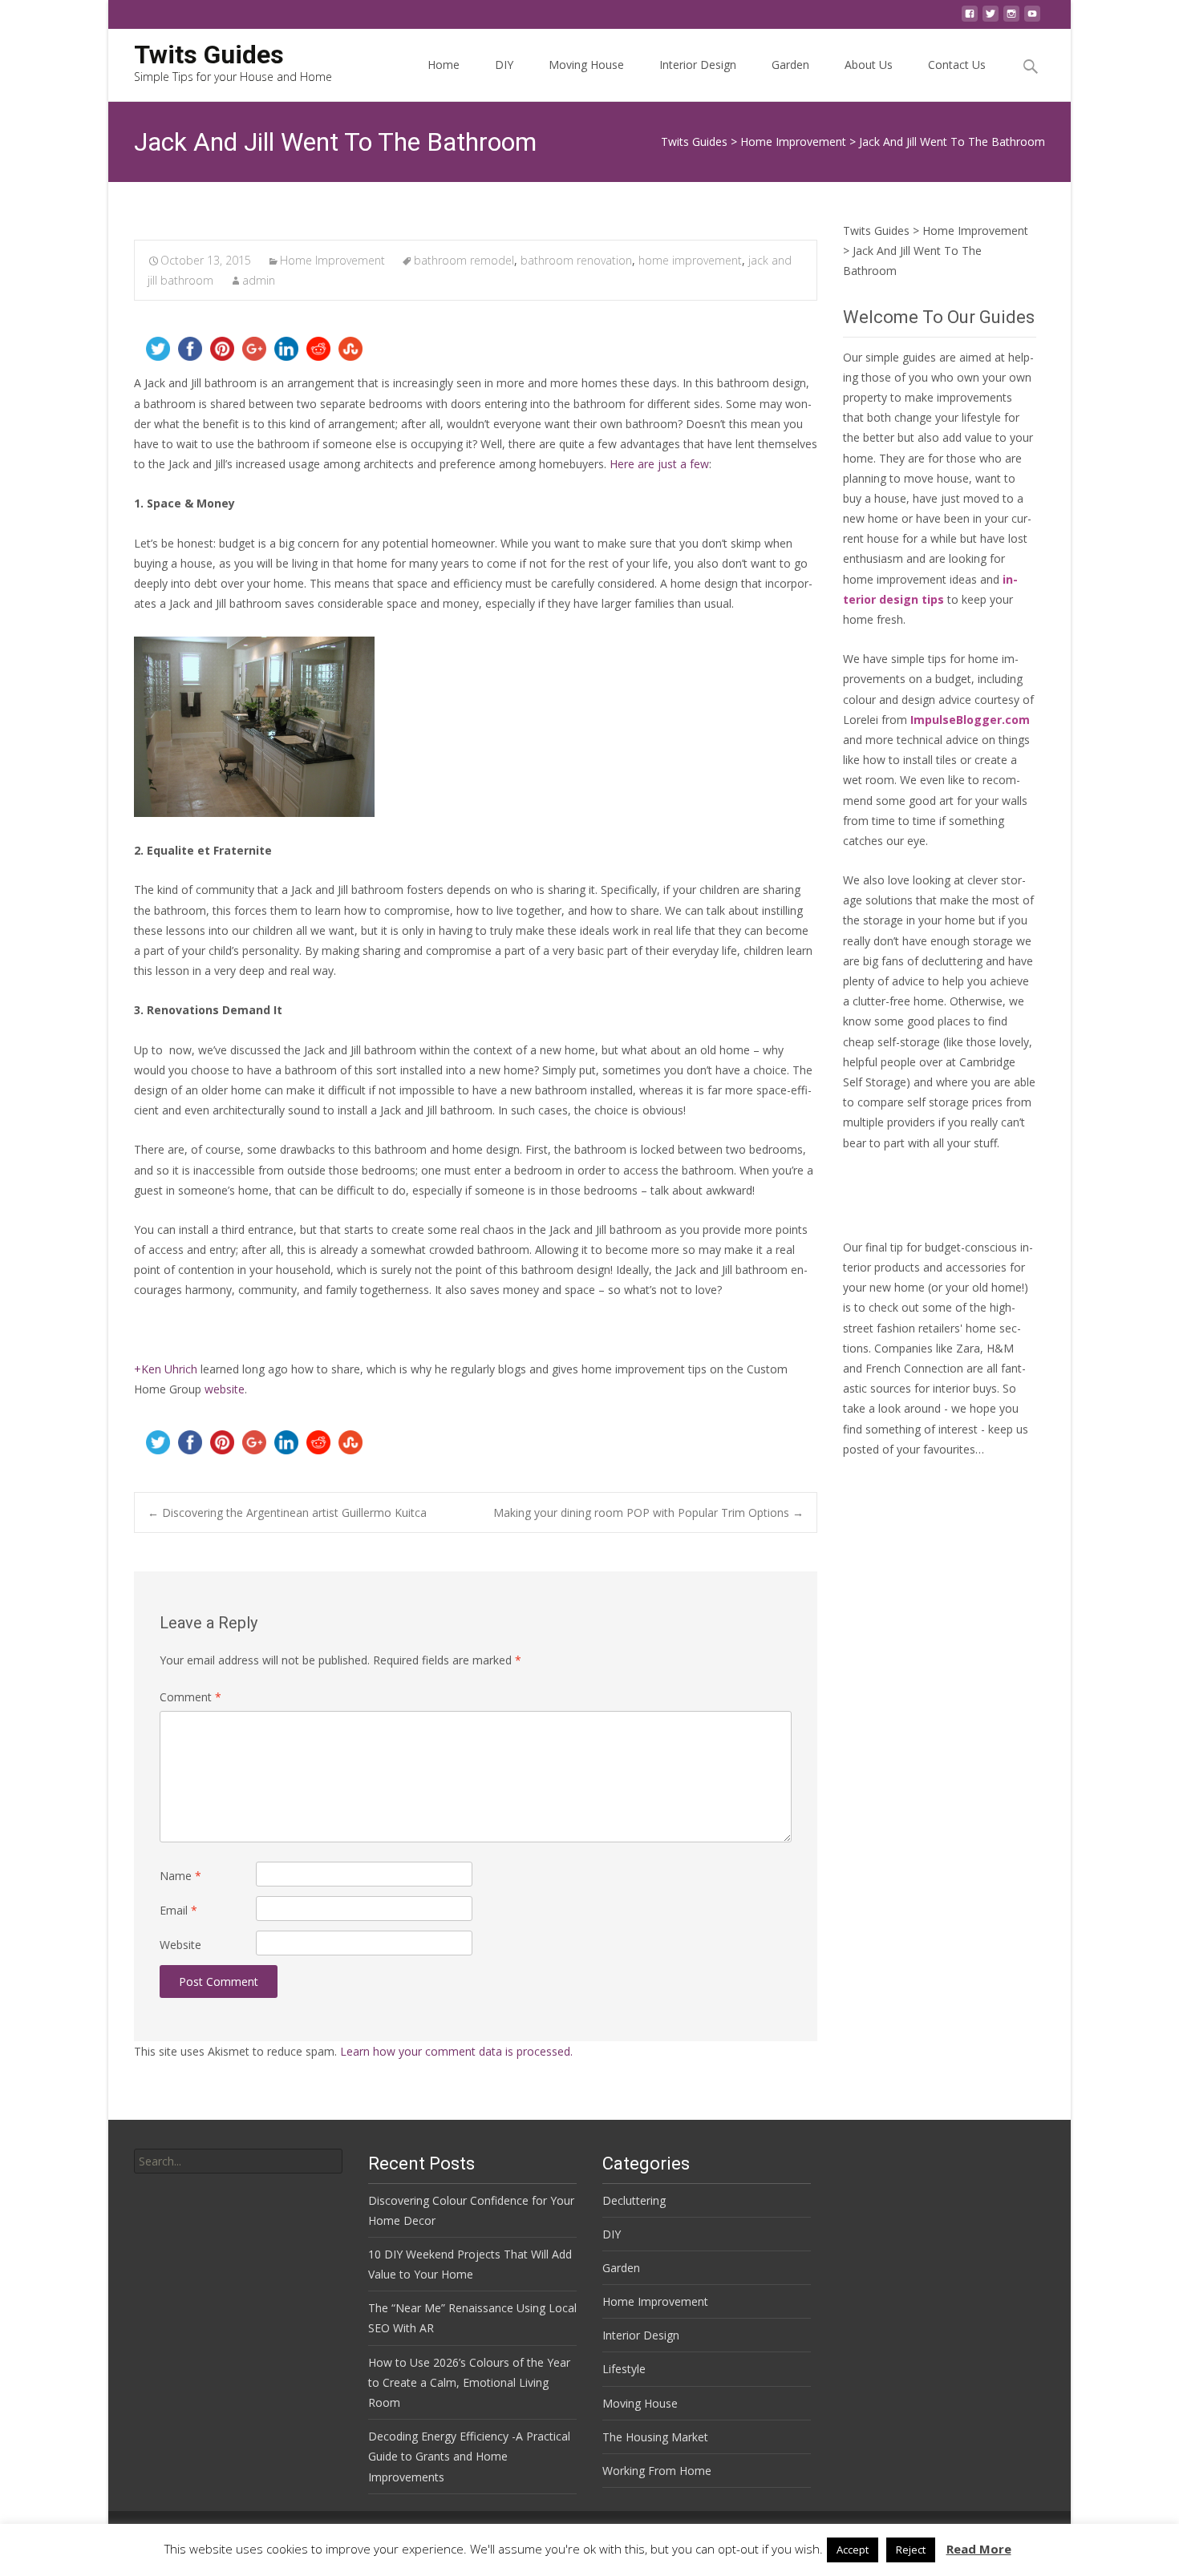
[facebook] (970, 18)
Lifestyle (624, 2369)
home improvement (690, 260)
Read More (979, 2549)
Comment (190, 1697)
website (225, 1389)
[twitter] (991, 18)
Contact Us (957, 65)
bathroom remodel (464, 260)
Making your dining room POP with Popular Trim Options (648, 1512)
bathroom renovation (576, 260)
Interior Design (698, 65)
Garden (790, 65)
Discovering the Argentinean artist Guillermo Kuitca (287, 1512)
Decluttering (634, 2200)
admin (259, 280)
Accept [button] (853, 2550)
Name (180, 1876)
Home (444, 65)
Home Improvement (332, 260)
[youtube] (1032, 18)
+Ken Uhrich (166, 1369)
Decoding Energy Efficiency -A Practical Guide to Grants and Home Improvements (469, 2456)
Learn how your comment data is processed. (456, 2051)
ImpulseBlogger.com (970, 720)
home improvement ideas (910, 579)
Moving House (586, 65)
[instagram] (1011, 18)
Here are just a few (659, 464)
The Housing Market (655, 2437)
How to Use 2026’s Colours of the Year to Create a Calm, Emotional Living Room (469, 2382)
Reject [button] (911, 2550)
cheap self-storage (891, 1042)
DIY (504, 65)
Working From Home (657, 2471)
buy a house (875, 498)
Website (180, 1945)
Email (178, 1910)
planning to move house (906, 478)
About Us (869, 65)
